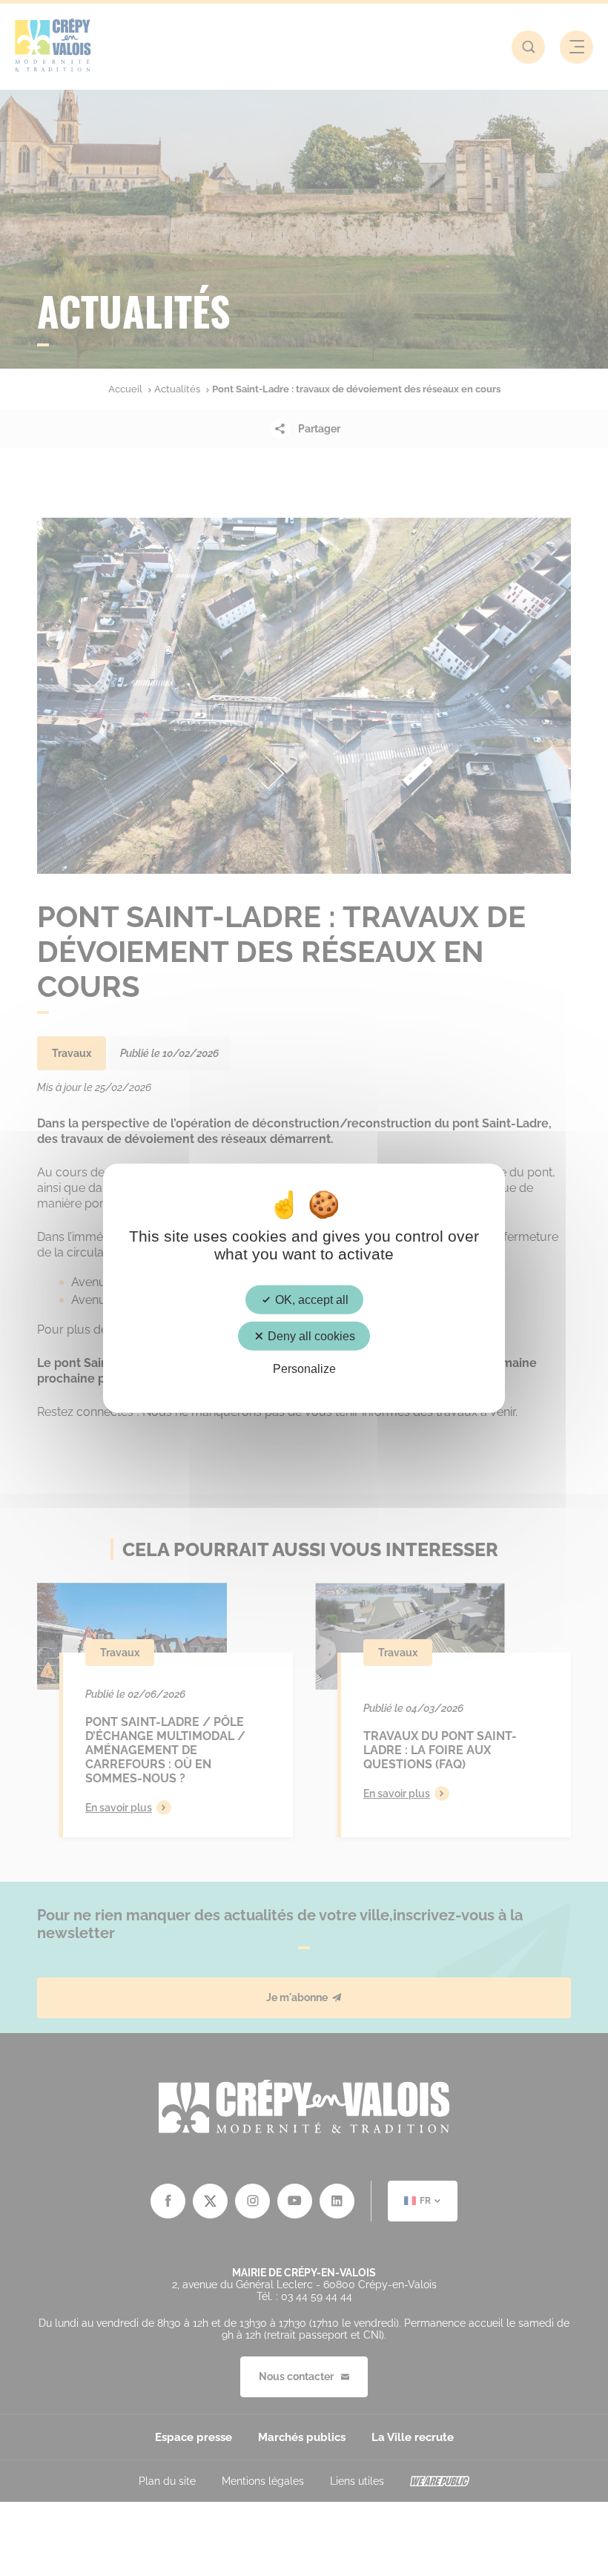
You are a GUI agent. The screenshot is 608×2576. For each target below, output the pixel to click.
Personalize (304, 1369)
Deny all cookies (310, 1335)
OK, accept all (310, 1299)
